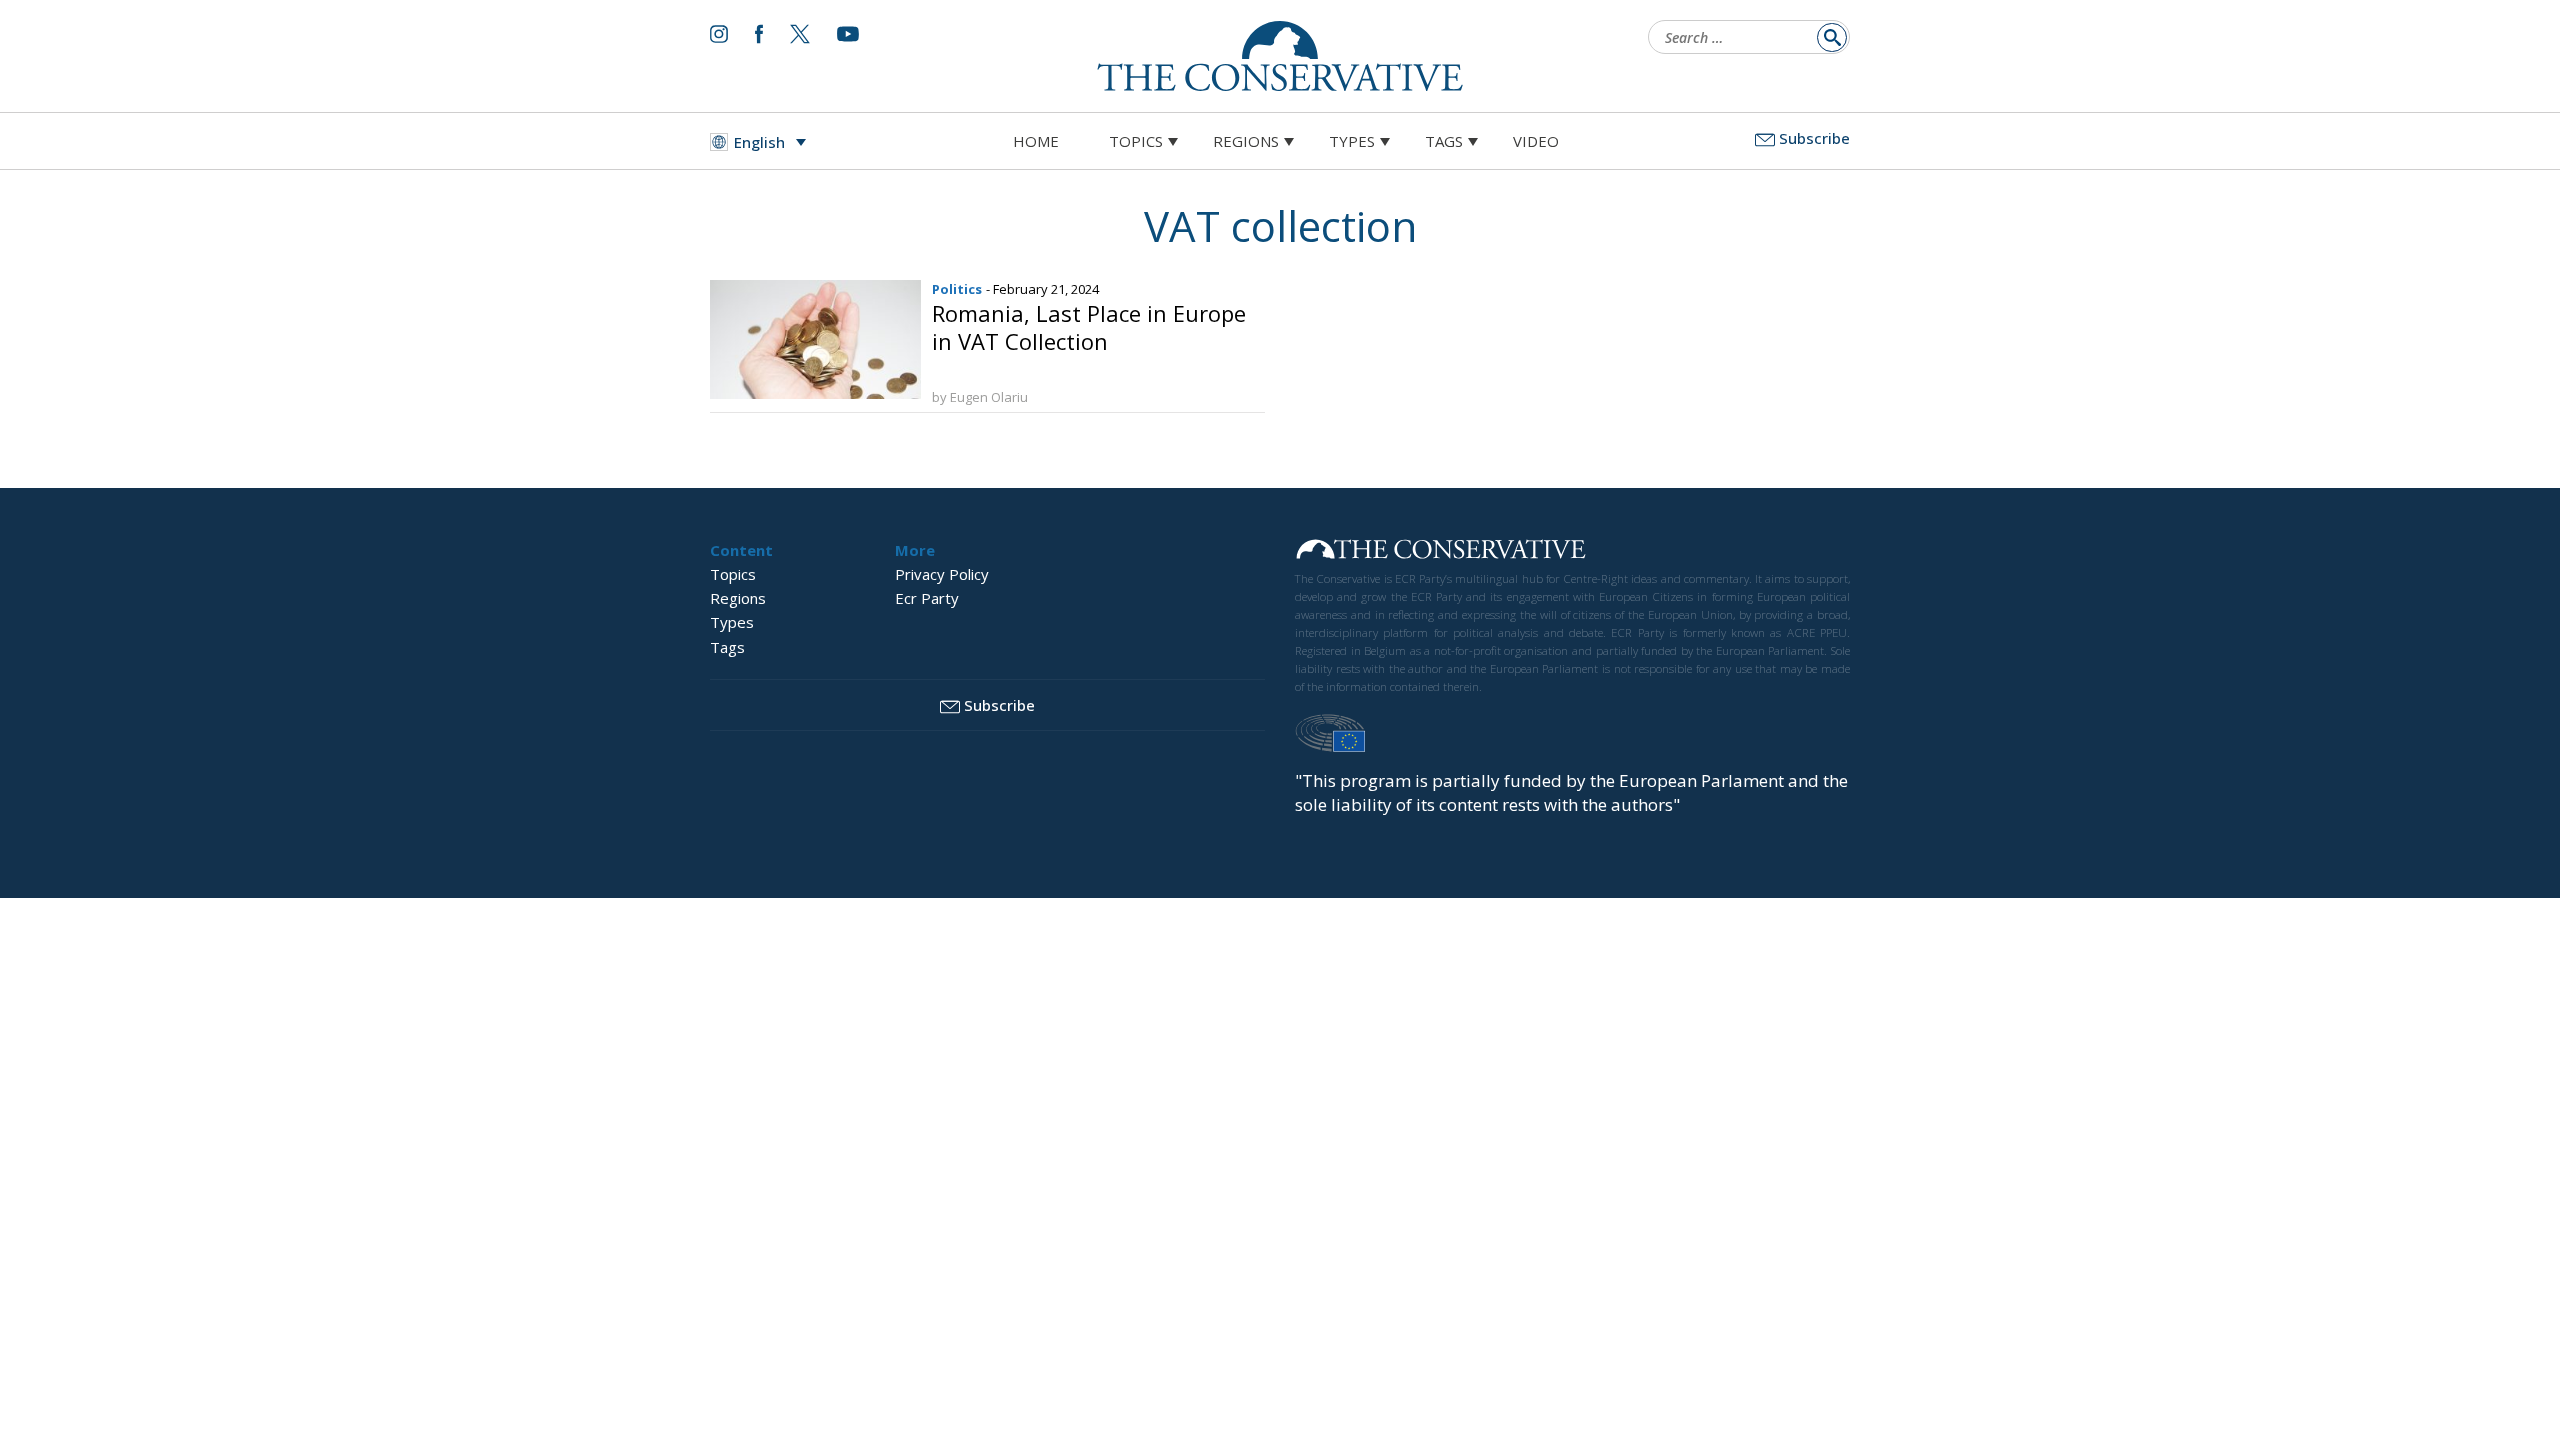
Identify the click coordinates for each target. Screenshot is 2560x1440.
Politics (957, 289)
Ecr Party (927, 598)
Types (1352, 141)
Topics (1136, 141)
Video (1536, 141)
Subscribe (1814, 138)
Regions (1246, 141)
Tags (1444, 141)
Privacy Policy (942, 574)
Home (1036, 141)
